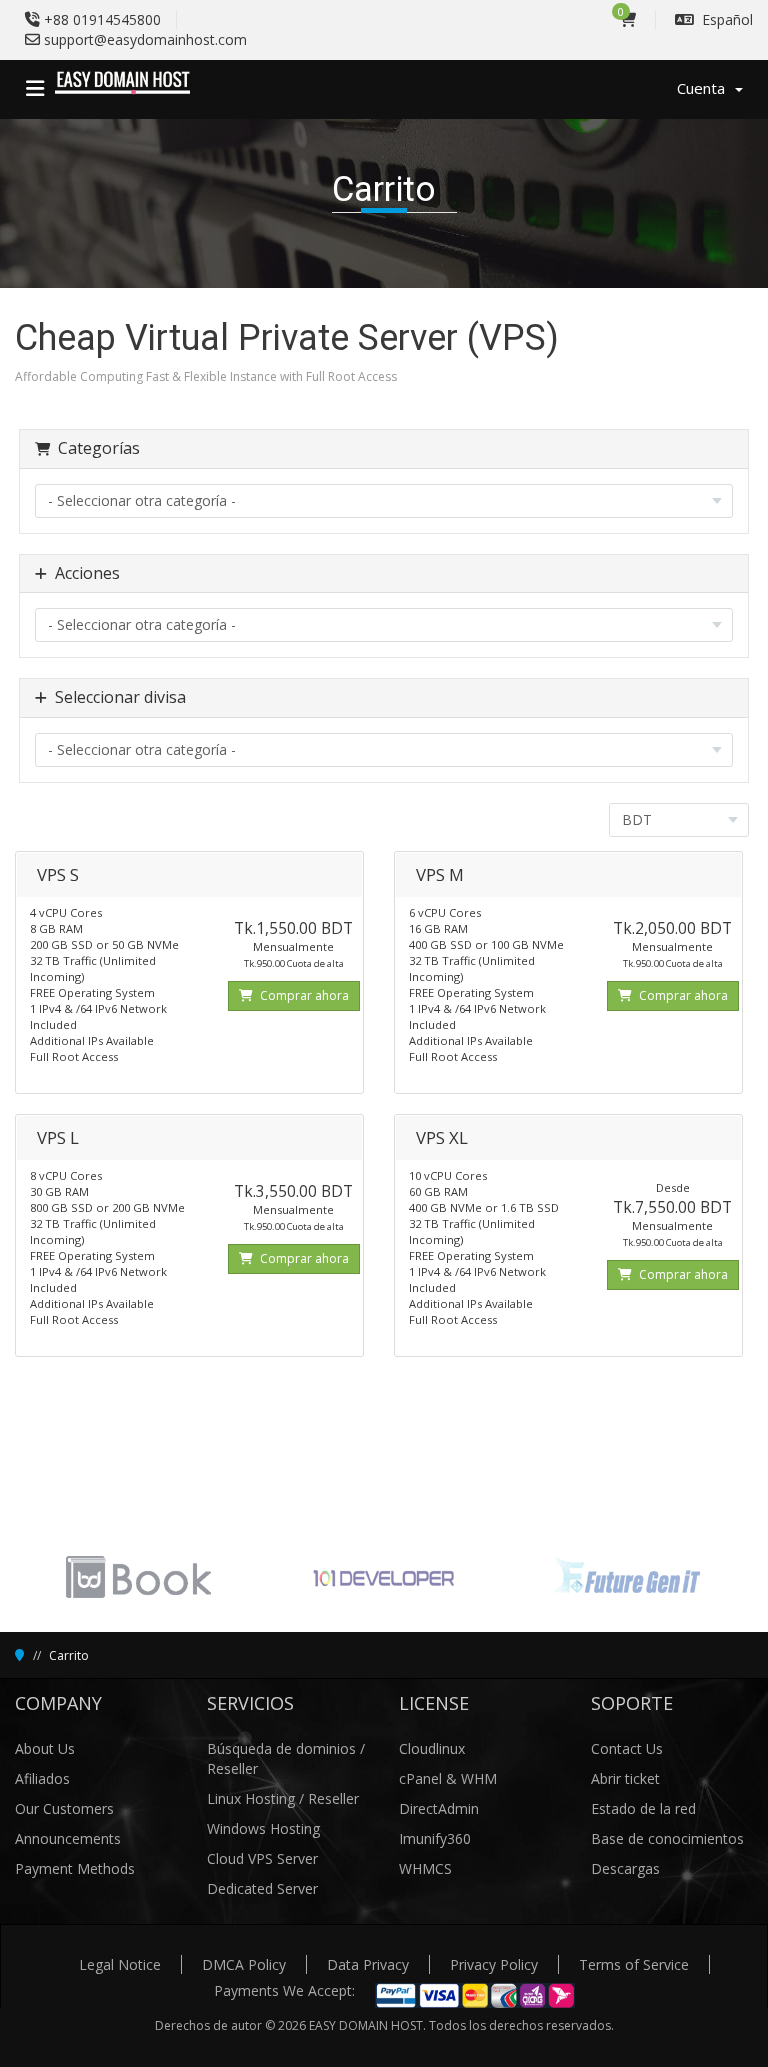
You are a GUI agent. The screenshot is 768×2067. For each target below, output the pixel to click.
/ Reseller (329, 1798)
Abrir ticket (625, 1778)
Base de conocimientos (667, 1838)
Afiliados (42, 1778)
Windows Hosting (263, 1828)
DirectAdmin (439, 1808)
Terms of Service (634, 1964)
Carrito (69, 1655)
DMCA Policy (244, 1964)
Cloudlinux (432, 1748)
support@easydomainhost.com (145, 39)
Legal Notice (120, 1964)
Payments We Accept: (284, 1990)
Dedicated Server (262, 1888)
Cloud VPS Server (262, 1858)
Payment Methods (75, 1868)
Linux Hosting (253, 1798)
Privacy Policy (494, 1964)
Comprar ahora (303, 995)
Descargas (625, 1868)
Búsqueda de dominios (283, 1748)
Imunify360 (435, 1838)
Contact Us (627, 1748)
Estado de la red (643, 1808)
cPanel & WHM (448, 1778)
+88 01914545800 (102, 19)
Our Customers (64, 1808)
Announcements (68, 1838)
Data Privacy (368, 1964)
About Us (45, 1748)
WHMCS (425, 1868)
